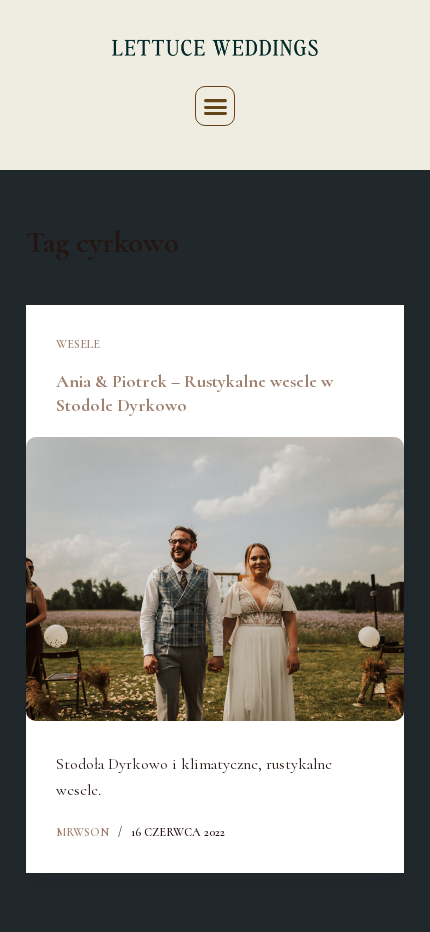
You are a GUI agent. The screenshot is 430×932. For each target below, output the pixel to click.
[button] (215, 106)
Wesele (78, 344)
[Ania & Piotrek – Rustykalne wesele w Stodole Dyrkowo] (215, 579)
